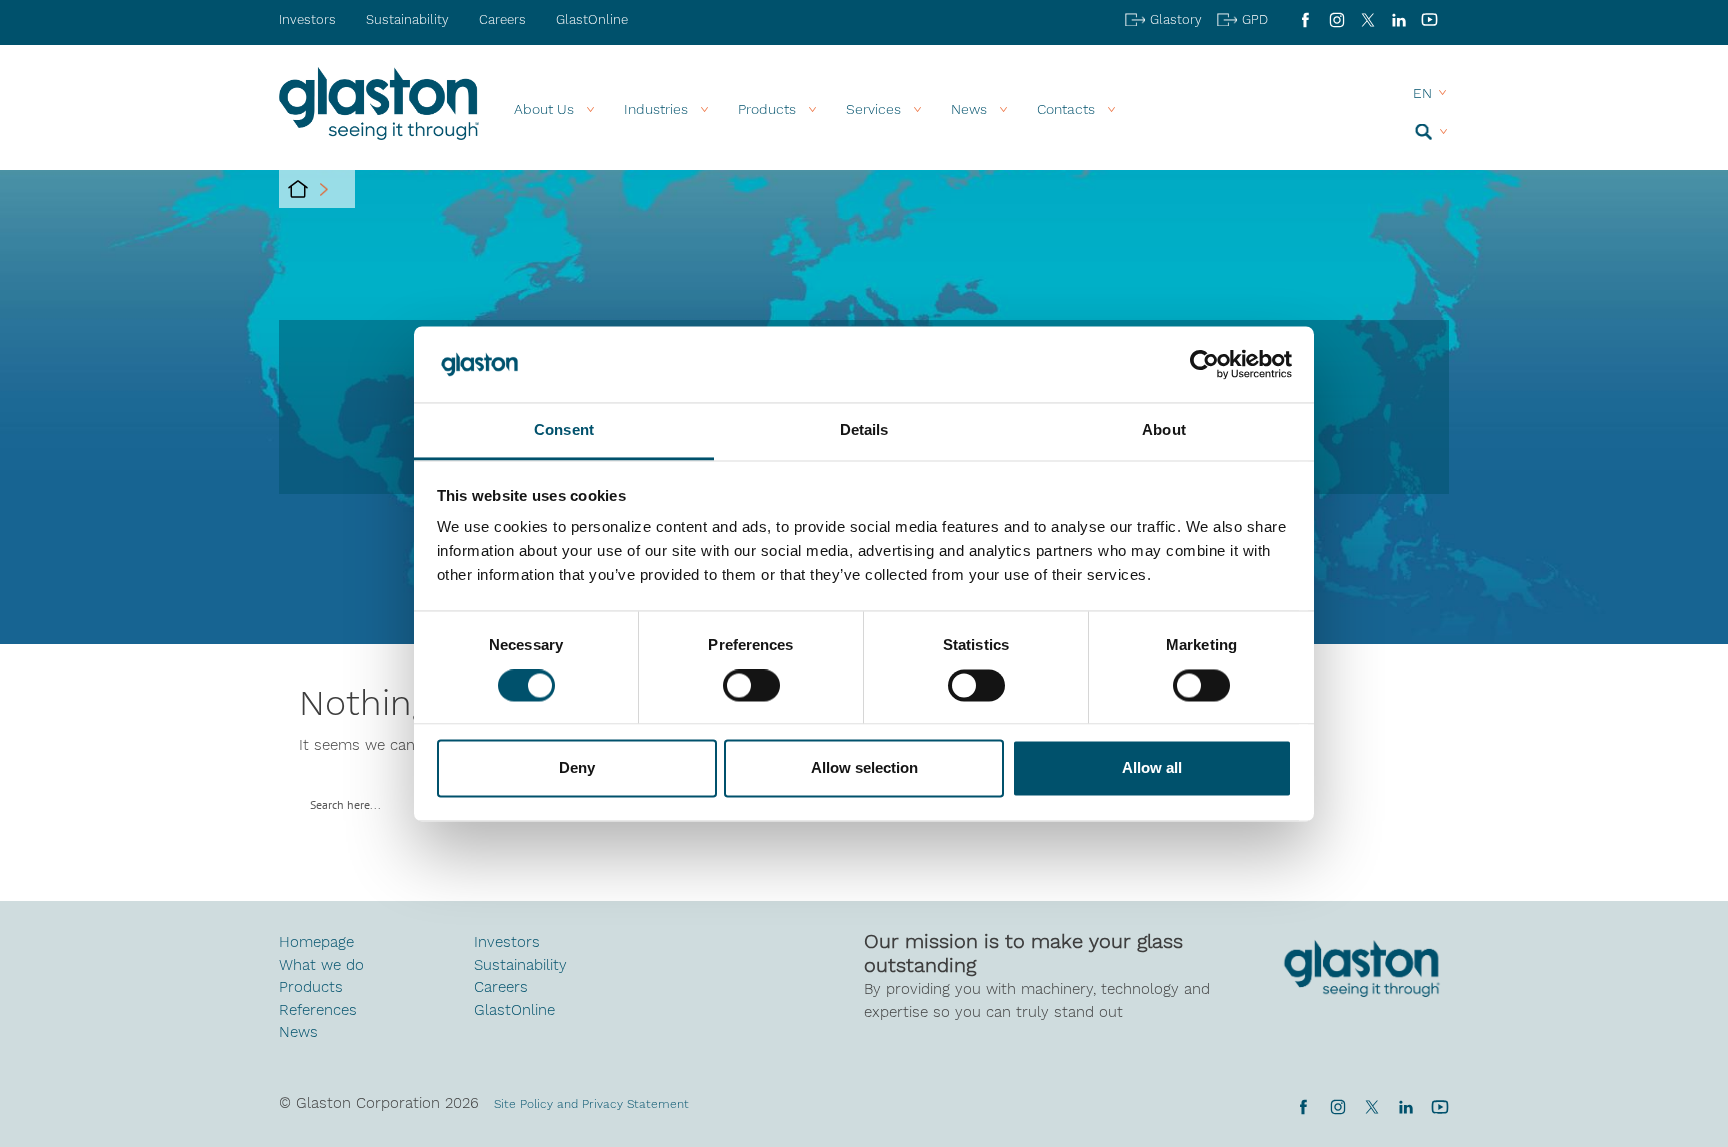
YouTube (1429, 20)
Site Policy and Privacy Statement (591, 1104)
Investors (307, 19)
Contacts (1066, 109)
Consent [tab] (564, 430)
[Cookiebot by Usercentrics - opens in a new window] (1204, 364)
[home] (298, 189)
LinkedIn (1398, 20)
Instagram (1336, 20)
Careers (502, 19)
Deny (577, 768)
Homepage (316, 942)
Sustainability (407, 19)
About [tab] (1164, 430)
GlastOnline (592, 19)
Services (873, 109)
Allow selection (864, 768)
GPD (1255, 19)
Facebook (1305, 20)
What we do (321, 965)
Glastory (1176, 19)
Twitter (1371, 1107)
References (318, 1010)
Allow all (1152, 768)
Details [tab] (864, 430)
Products (767, 109)
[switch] (751, 687)
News (298, 1032)
